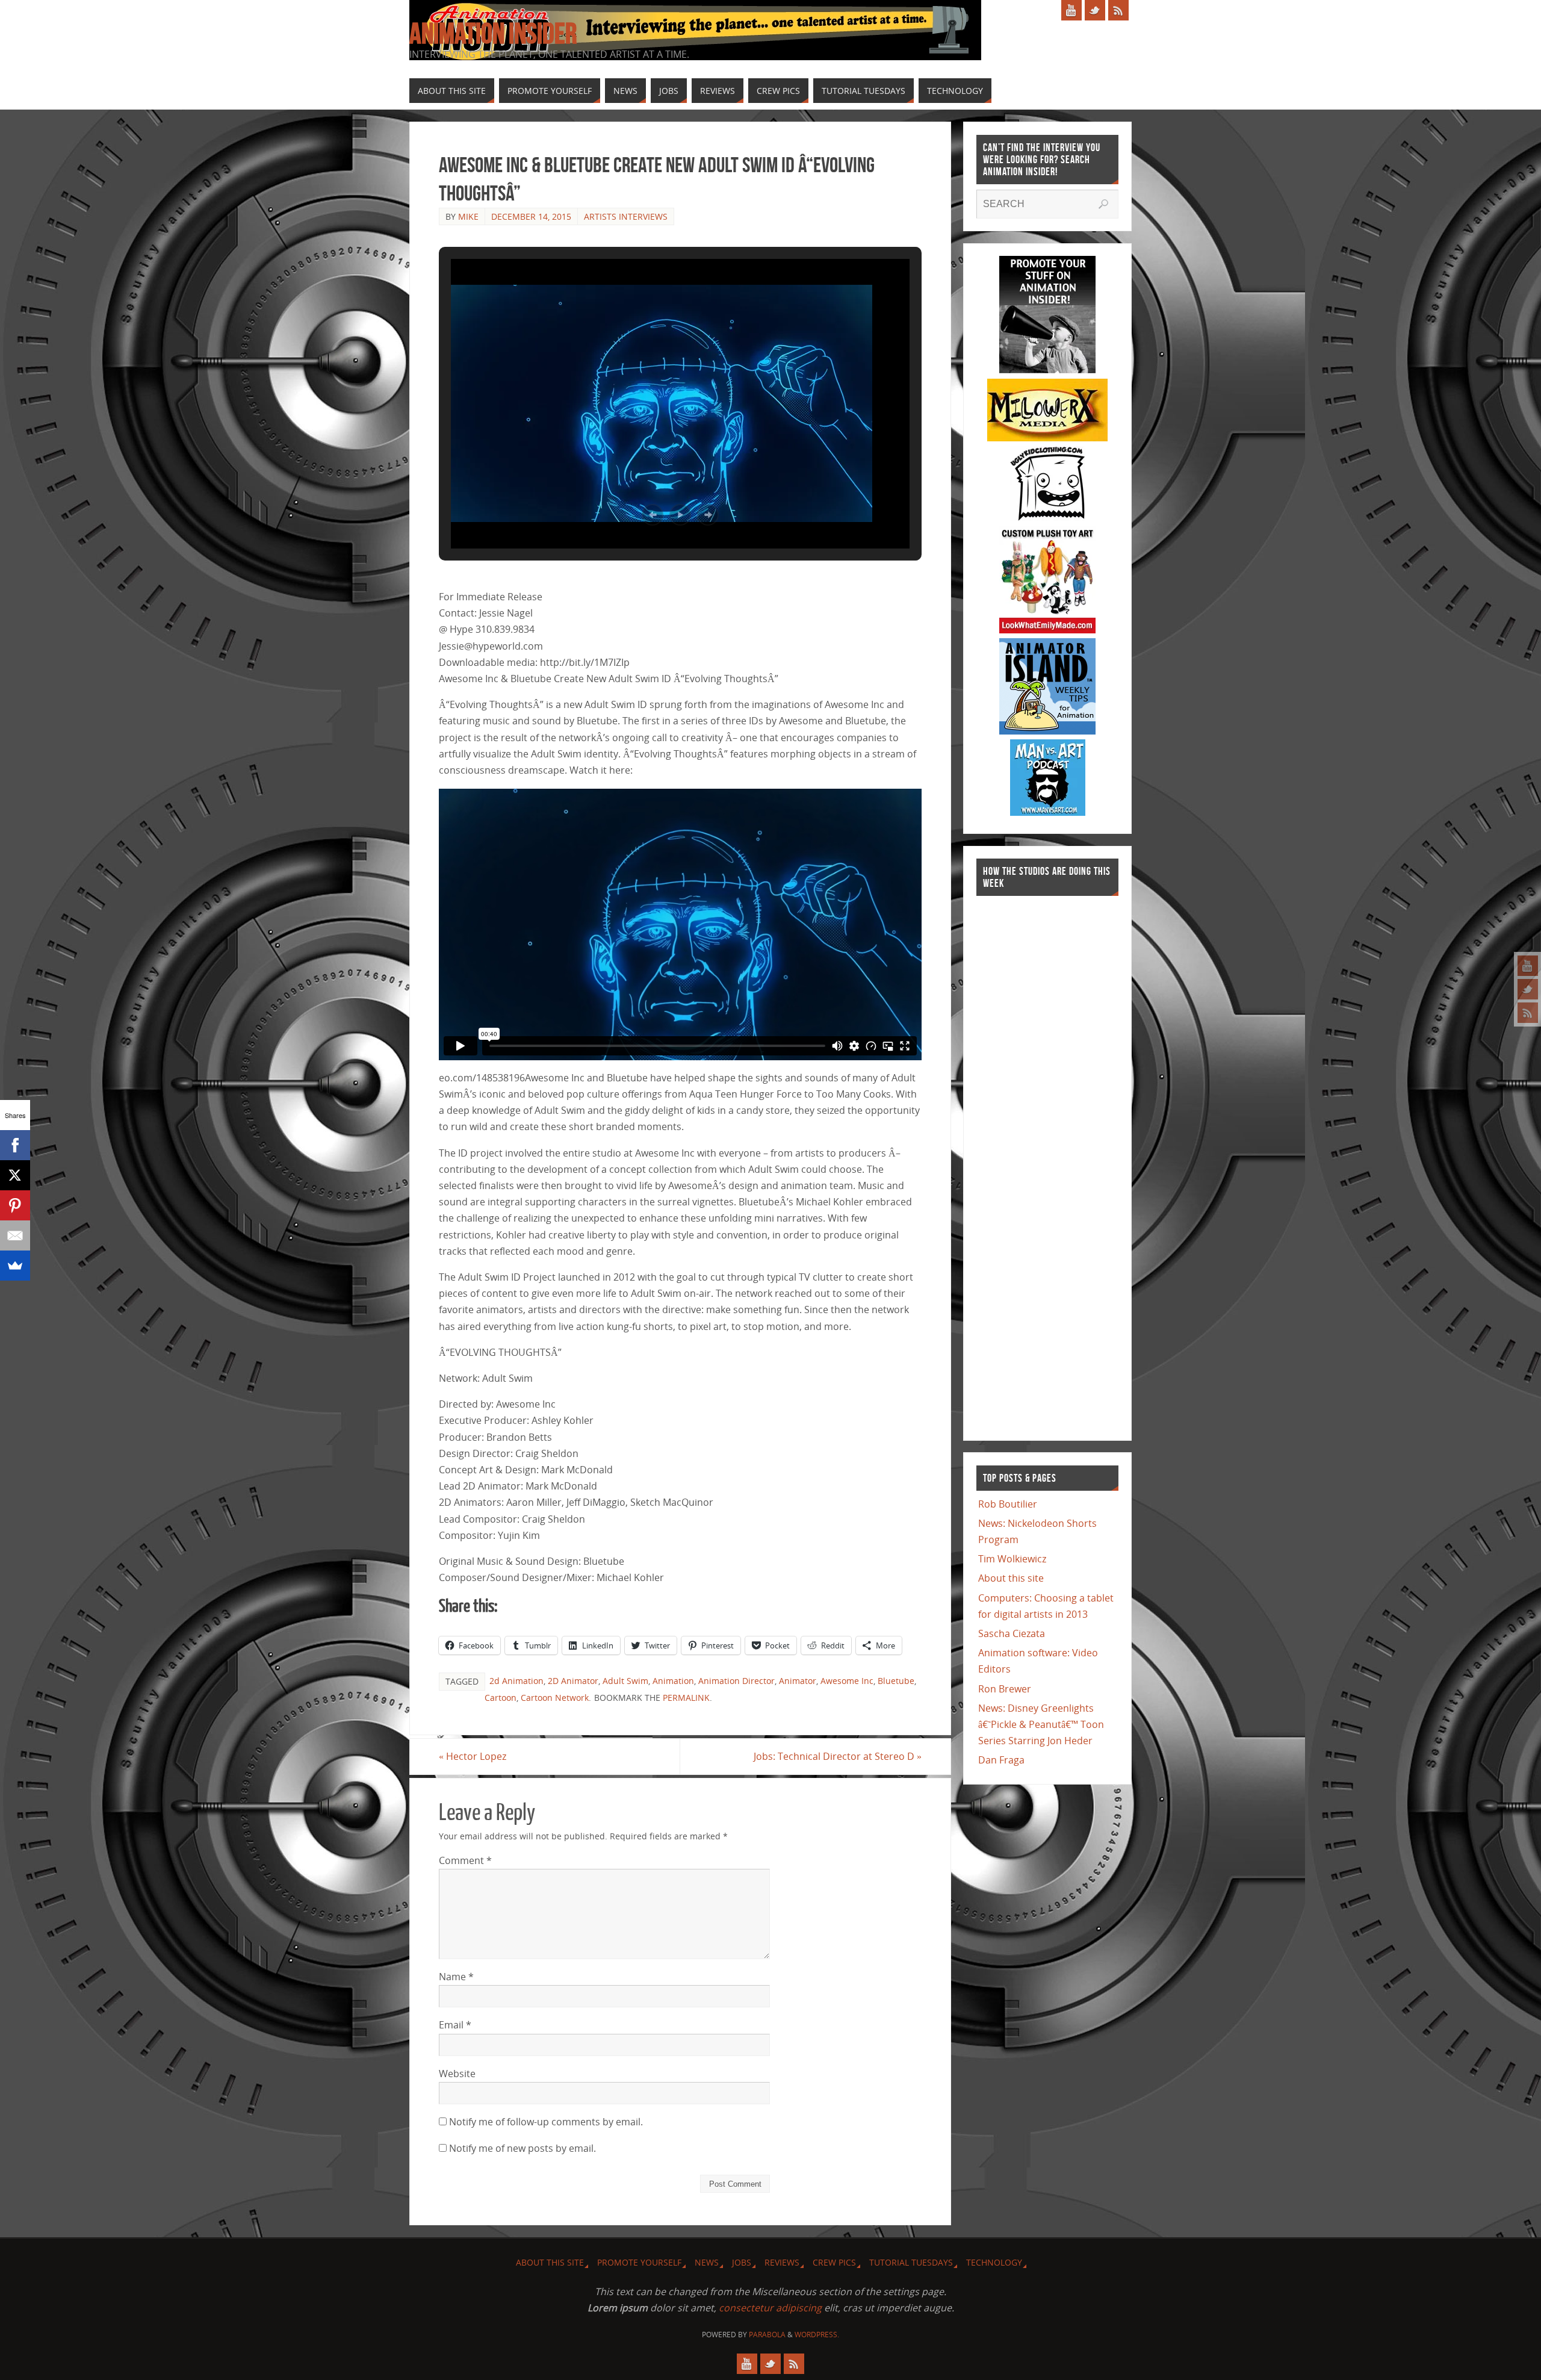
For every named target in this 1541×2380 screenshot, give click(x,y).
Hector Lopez (473, 1756)
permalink (686, 1698)
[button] (653, 515)
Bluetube (896, 1681)
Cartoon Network (555, 1698)
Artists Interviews (626, 216)
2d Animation (516, 1681)
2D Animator (573, 1681)
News (707, 2262)
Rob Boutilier (1008, 1504)
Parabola (767, 2335)
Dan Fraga (1001, 1760)
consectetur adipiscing (770, 2308)
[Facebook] (15, 1145)
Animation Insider (493, 34)
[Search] (1103, 204)
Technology (994, 2262)
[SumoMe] (15, 1266)
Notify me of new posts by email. (522, 2148)
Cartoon (501, 1698)
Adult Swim (625, 1681)
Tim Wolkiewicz (1012, 1559)
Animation (673, 1681)
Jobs (742, 2262)
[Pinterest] (15, 1205)
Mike (468, 216)
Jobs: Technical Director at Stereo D (838, 1756)
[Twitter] (1528, 989)
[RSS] (1528, 1013)
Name (456, 1977)
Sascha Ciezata (1012, 1633)
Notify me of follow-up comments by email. (546, 2122)
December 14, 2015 (531, 216)
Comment (465, 1860)
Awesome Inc (847, 1681)
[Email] (15, 1235)
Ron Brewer (1005, 1689)
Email (455, 2025)
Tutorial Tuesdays (911, 2262)
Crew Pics (834, 2262)
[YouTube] (1528, 966)
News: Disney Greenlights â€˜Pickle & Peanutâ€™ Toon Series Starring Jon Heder (1041, 1724)
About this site (1011, 1578)
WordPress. (817, 2335)
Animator (798, 1681)
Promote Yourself (639, 2262)
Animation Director (736, 1681)
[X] (15, 1175)
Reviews (782, 2262)
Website (457, 2074)
